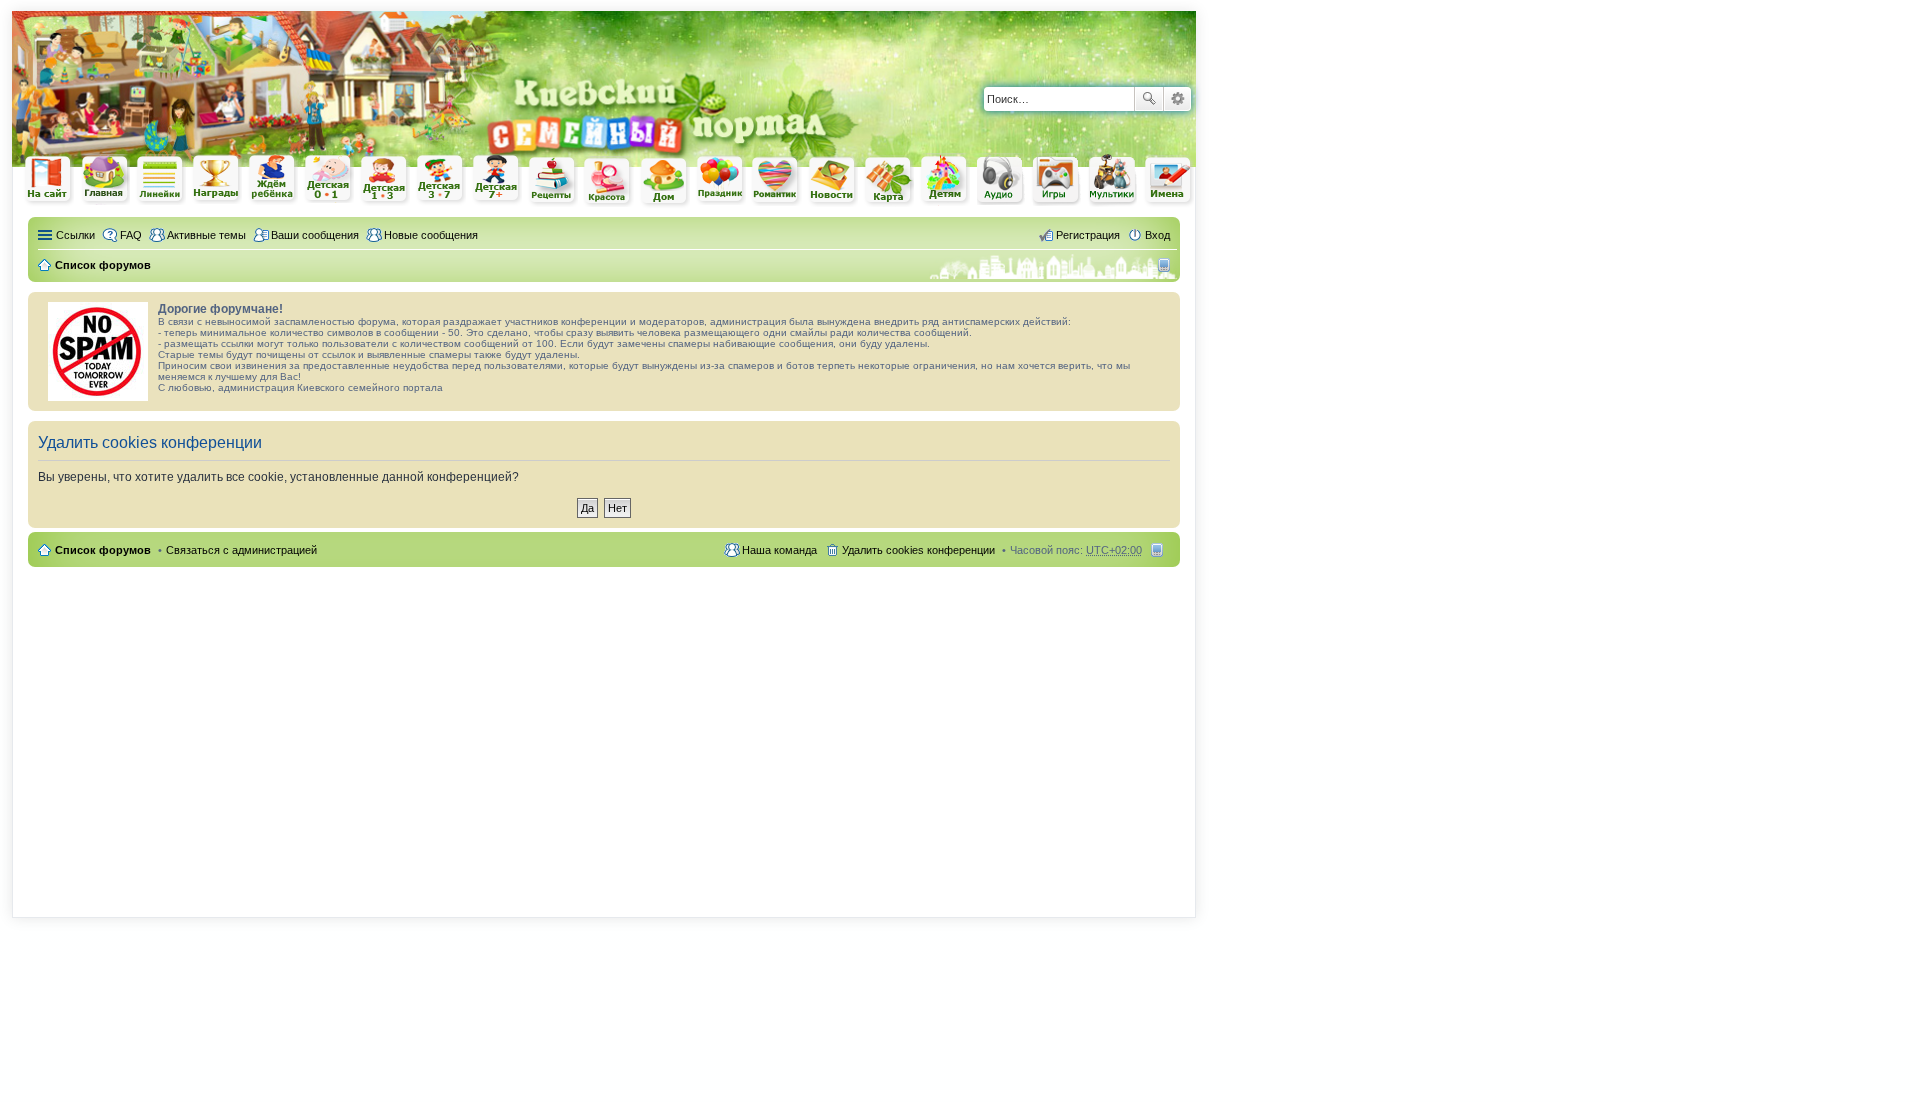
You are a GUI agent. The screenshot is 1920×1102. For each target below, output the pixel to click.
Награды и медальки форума (217, 179)
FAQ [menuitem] (131, 235)
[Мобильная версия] (1166, 265)
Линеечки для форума (161, 179)
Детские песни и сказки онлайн (1001, 179)
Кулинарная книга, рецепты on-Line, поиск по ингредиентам (553, 180)
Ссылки (75, 235)
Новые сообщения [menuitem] (431, 235)
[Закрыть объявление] (1164, 308)
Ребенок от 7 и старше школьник (497, 180)
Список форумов (103, 550)
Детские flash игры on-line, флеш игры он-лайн (1057, 179)
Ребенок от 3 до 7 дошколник (441, 180)
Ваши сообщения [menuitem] (315, 235)
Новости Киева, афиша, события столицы (833, 181)
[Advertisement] (962, 39)
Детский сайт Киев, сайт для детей (945, 179)
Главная (105, 179)
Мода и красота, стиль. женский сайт (609, 181)
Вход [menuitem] (1157, 235)
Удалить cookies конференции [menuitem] (918, 550)
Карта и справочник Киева (889, 181)
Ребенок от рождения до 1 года (329, 179)
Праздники (721, 180)
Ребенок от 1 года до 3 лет (385, 180)
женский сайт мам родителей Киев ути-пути (49, 181)
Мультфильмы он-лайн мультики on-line (1113, 180)
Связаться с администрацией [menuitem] (241, 550)
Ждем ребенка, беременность (273, 179)
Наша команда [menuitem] (779, 550)
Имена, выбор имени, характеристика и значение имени (1169, 181)
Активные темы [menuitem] (206, 235)
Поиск (1149, 99)
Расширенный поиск (1177, 99)
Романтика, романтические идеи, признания (777, 181)
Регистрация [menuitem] (1088, 235)
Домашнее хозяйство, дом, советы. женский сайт (665, 182)
